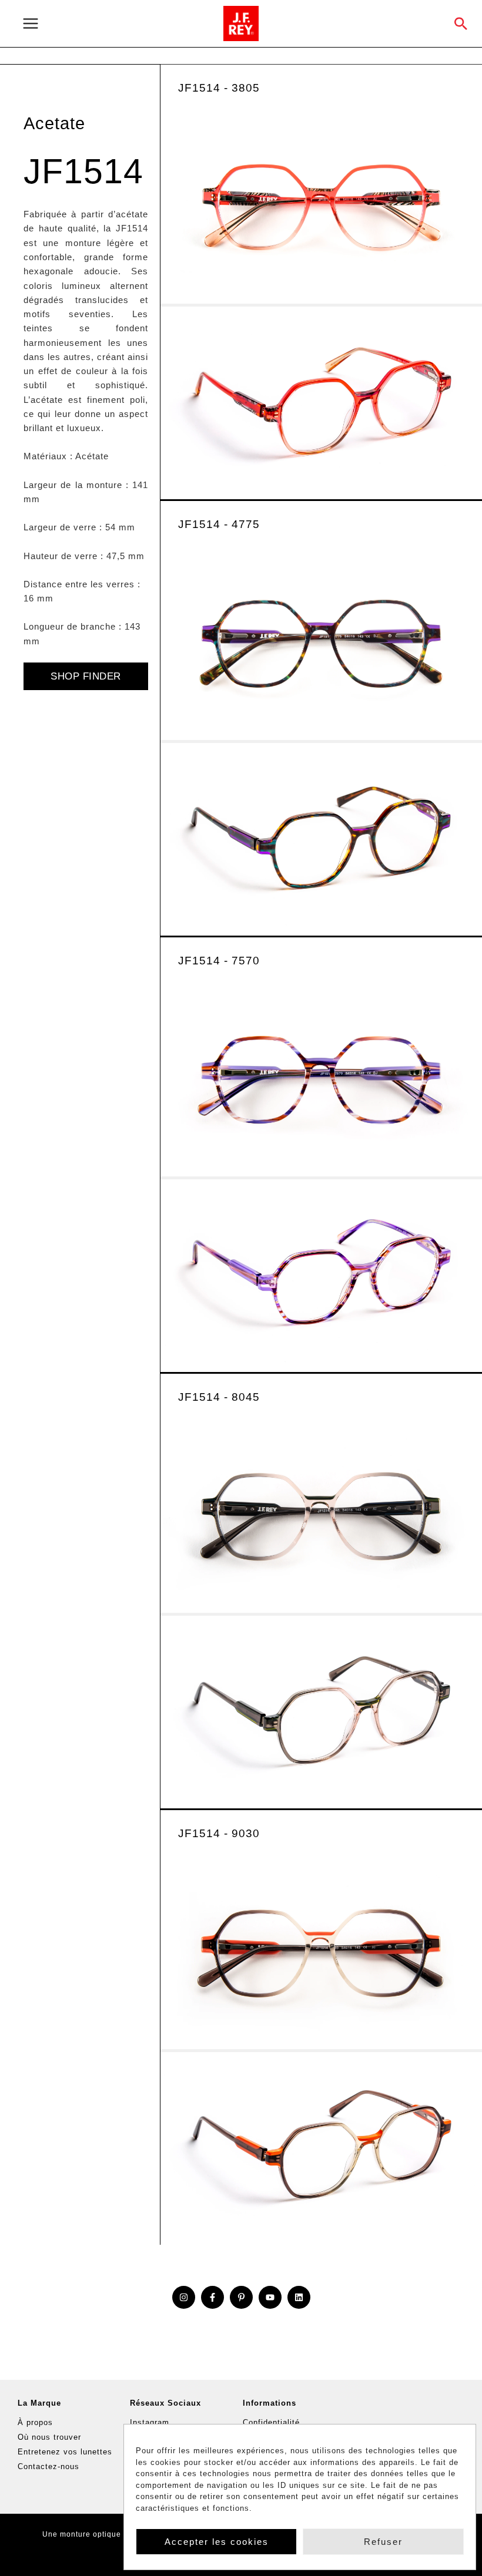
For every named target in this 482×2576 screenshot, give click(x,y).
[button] (461, 23)
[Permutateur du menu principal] (116, 24)
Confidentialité (271, 2422)
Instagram (150, 2422)
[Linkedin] (299, 2297)
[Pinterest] (241, 2297)
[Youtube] (270, 2297)
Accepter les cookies (217, 2542)
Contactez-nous (48, 2466)
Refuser (383, 2542)
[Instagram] (184, 2297)
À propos (35, 2422)
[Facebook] (212, 2297)
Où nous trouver (49, 2437)
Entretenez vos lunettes (65, 2452)
